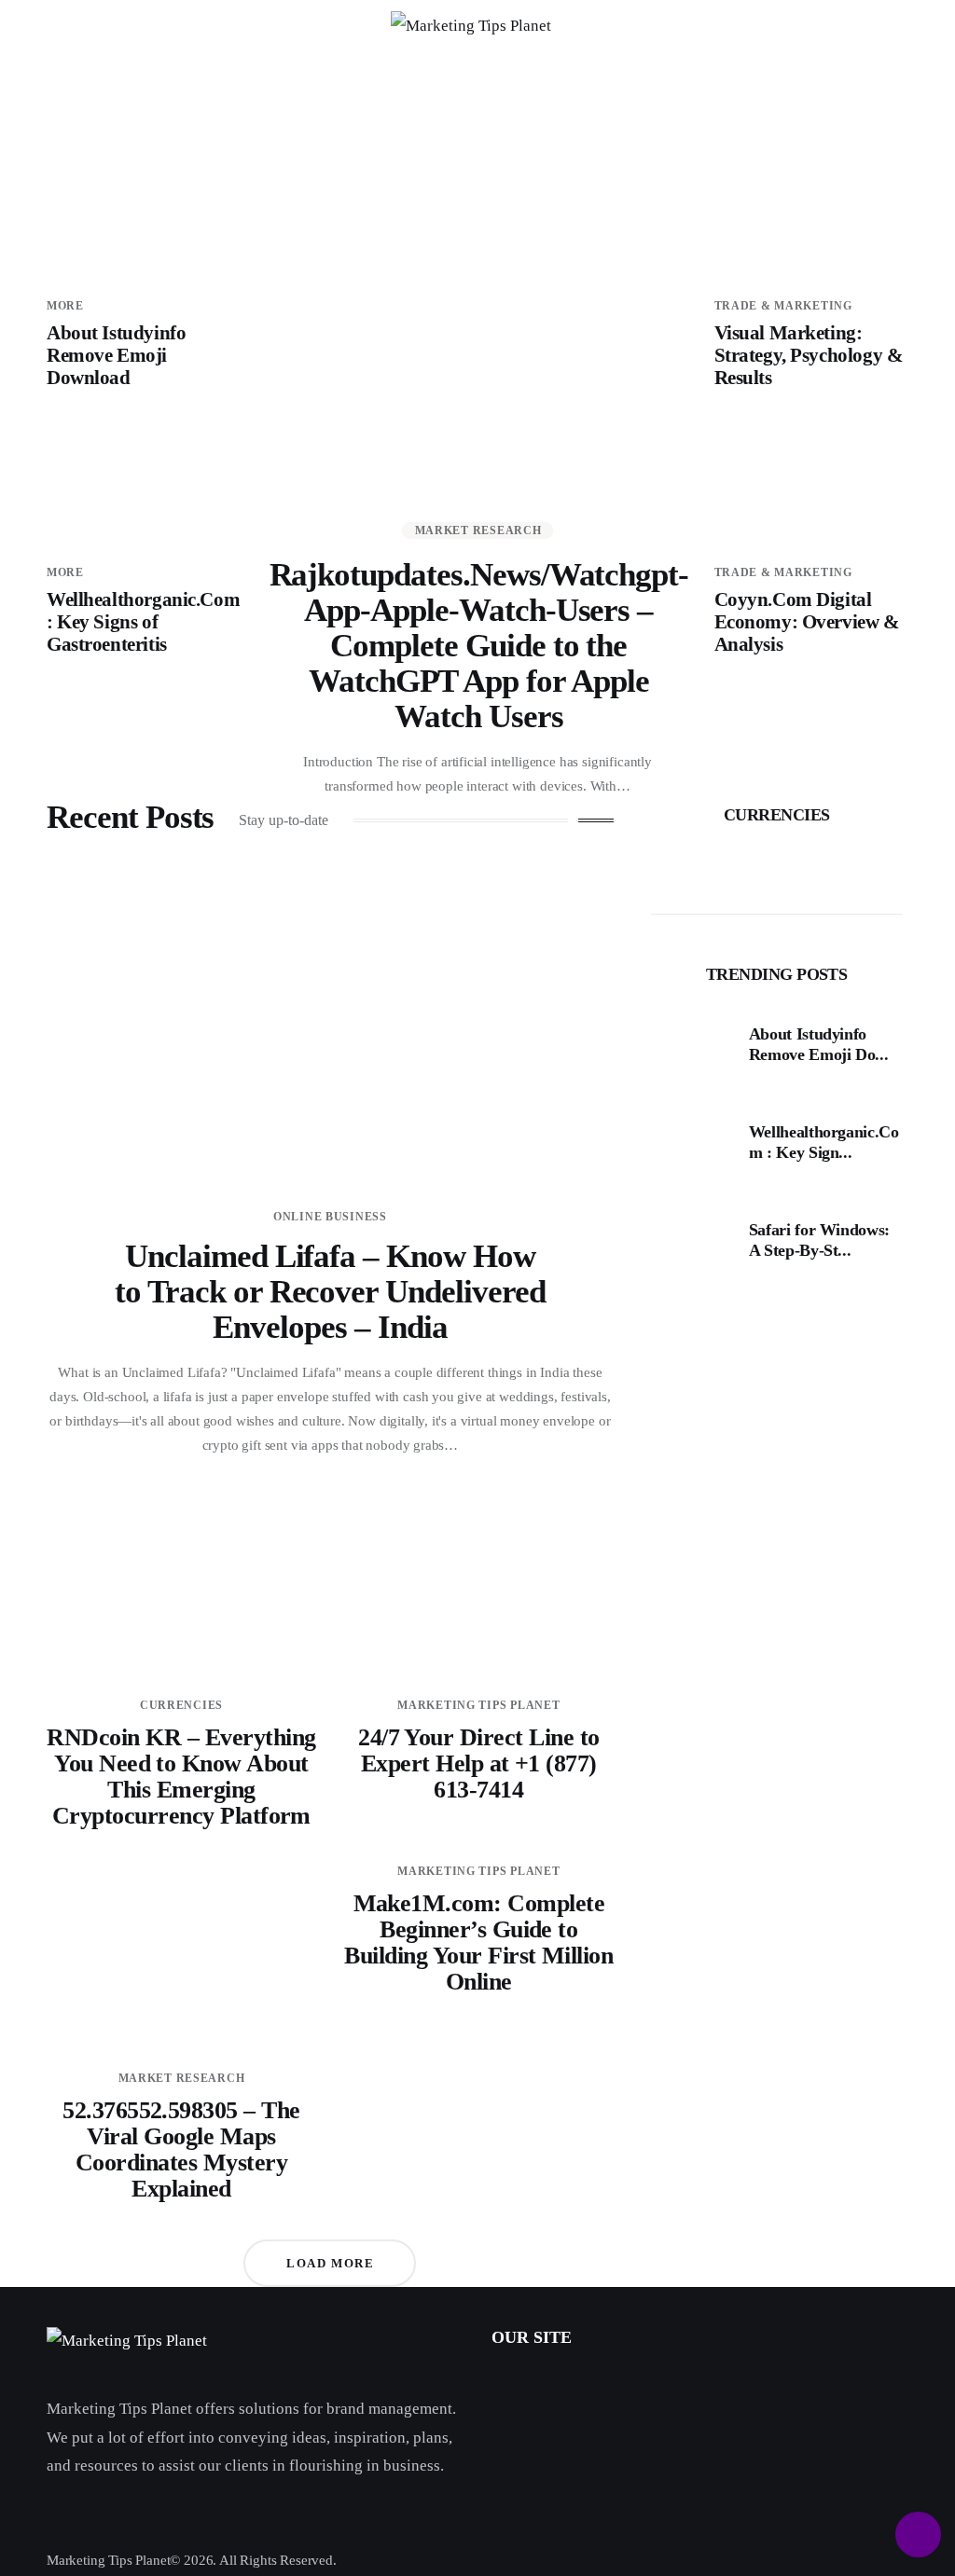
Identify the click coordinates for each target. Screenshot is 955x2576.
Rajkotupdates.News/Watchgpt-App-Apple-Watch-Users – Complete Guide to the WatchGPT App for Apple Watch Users (479, 646)
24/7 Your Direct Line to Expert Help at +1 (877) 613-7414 (479, 1763)
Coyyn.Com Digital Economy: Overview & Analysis (807, 622)
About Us (520, 2384)
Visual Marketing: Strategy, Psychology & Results (809, 355)
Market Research (478, 530)
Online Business (330, 1217)
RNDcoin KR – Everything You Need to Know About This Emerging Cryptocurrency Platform (181, 1777)
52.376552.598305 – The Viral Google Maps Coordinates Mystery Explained (181, 2149)
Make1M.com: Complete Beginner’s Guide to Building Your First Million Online (478, 1942)
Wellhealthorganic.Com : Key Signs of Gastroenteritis (143, 622)
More (65, 306)
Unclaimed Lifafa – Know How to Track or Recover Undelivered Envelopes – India (330, 1292)
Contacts (517, 2425)
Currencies (181, 1705)
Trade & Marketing (783, 306)
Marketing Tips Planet (478, 1705)
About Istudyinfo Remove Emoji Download (116, 355)
